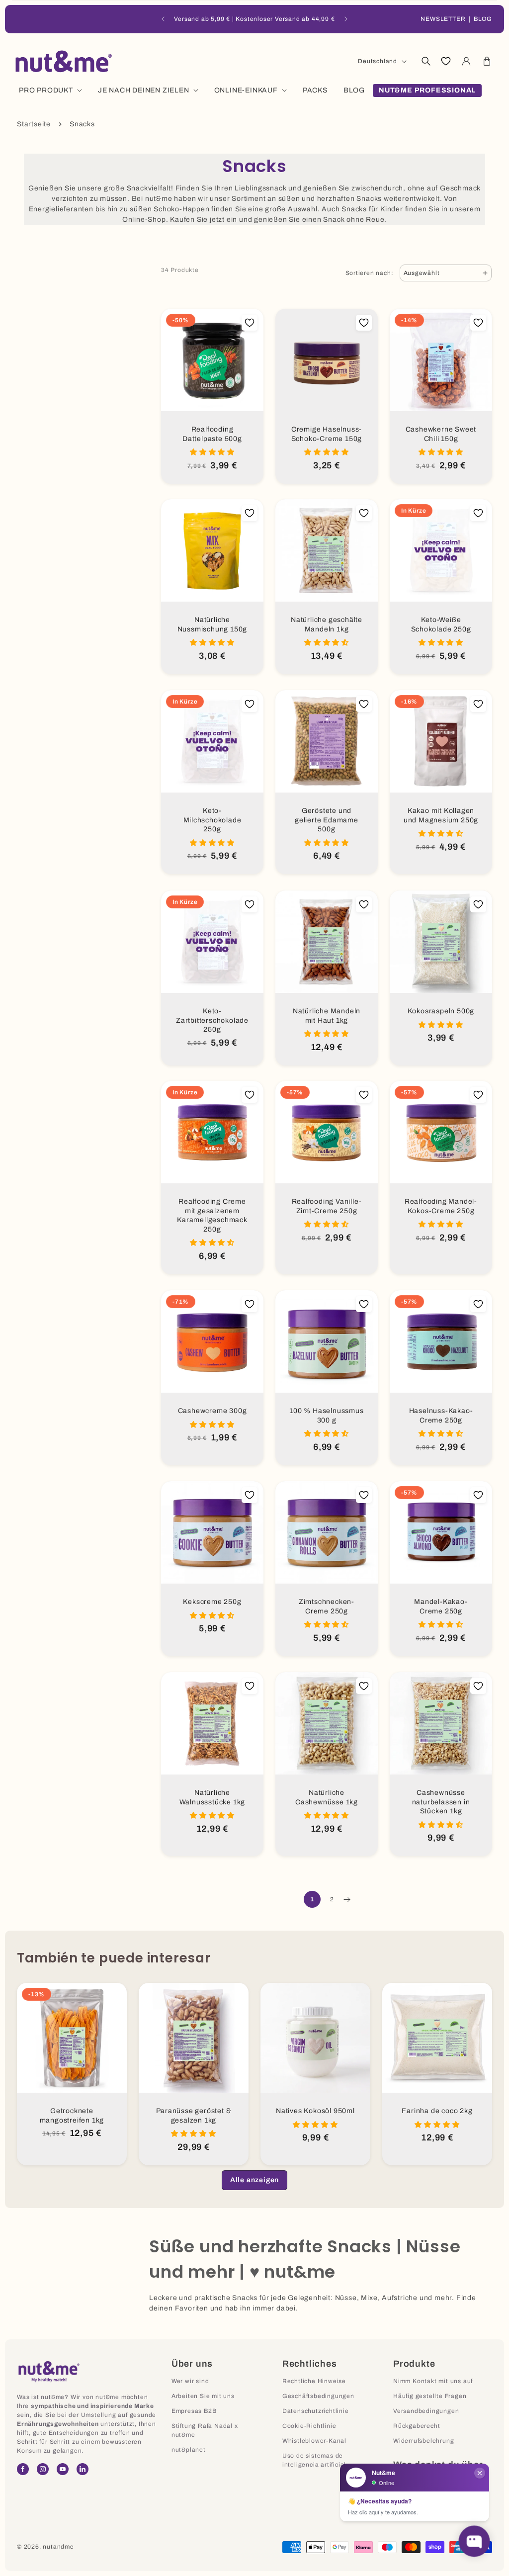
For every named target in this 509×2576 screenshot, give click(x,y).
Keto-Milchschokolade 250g (212, 820)
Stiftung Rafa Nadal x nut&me (205, 2430)
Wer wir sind (190, 2381)
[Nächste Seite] (346, 1899)
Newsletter (443, 19)
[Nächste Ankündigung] (346, 19)
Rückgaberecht (417, 2426)
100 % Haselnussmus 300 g (326, 1416)
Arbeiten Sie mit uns (203, 2396)
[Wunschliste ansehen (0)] (446, 61)
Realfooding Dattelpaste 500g (212, 434)
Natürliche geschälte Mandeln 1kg (327, 624)
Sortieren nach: (370, 273)
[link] (254, 2180)
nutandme (58, 2547)
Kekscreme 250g (212, 1602)
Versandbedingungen (426, 2411)
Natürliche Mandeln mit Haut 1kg (327, 1016)
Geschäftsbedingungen (318, 2396)
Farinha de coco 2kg (437, 2111)
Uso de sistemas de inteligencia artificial (314, 2460)
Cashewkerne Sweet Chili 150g (441, 434)
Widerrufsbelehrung (424, 2441)
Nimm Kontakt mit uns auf (433, 2381)
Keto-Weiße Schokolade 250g (441, 624)
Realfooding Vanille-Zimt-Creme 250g (327, 1206)
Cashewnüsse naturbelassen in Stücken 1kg (441, 1802)
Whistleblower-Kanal (314, 2441)
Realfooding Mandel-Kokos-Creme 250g (441, 1206)
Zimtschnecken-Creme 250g (327, 1606)
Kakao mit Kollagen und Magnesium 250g (441, 815)
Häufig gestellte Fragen (430, 2396)
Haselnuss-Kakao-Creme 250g (441, 1416)
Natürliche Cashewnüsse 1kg (327, 1797)
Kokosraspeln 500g (441, 1011)
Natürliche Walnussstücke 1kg (212, 1797)
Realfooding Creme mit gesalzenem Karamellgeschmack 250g (212, 1215)
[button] (425, 61)
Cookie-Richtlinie (309, 2426)
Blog (483, 19)
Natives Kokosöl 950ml (315, 2111)
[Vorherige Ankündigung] (163, 19)
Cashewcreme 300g (212, 1411)
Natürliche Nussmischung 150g (212, 624)
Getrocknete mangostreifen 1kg (72, 2116)
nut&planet (189, 2450)
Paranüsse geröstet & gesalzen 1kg (194, 2116)
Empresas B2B (194, 2411)
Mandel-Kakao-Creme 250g (441, 1606)
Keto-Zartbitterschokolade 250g (212, 1020)
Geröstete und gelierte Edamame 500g (327, 820)
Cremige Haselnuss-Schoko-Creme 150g (327, 434)
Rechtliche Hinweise (314, 2381)
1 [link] (312, 1899)
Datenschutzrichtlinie (316, 2411)
